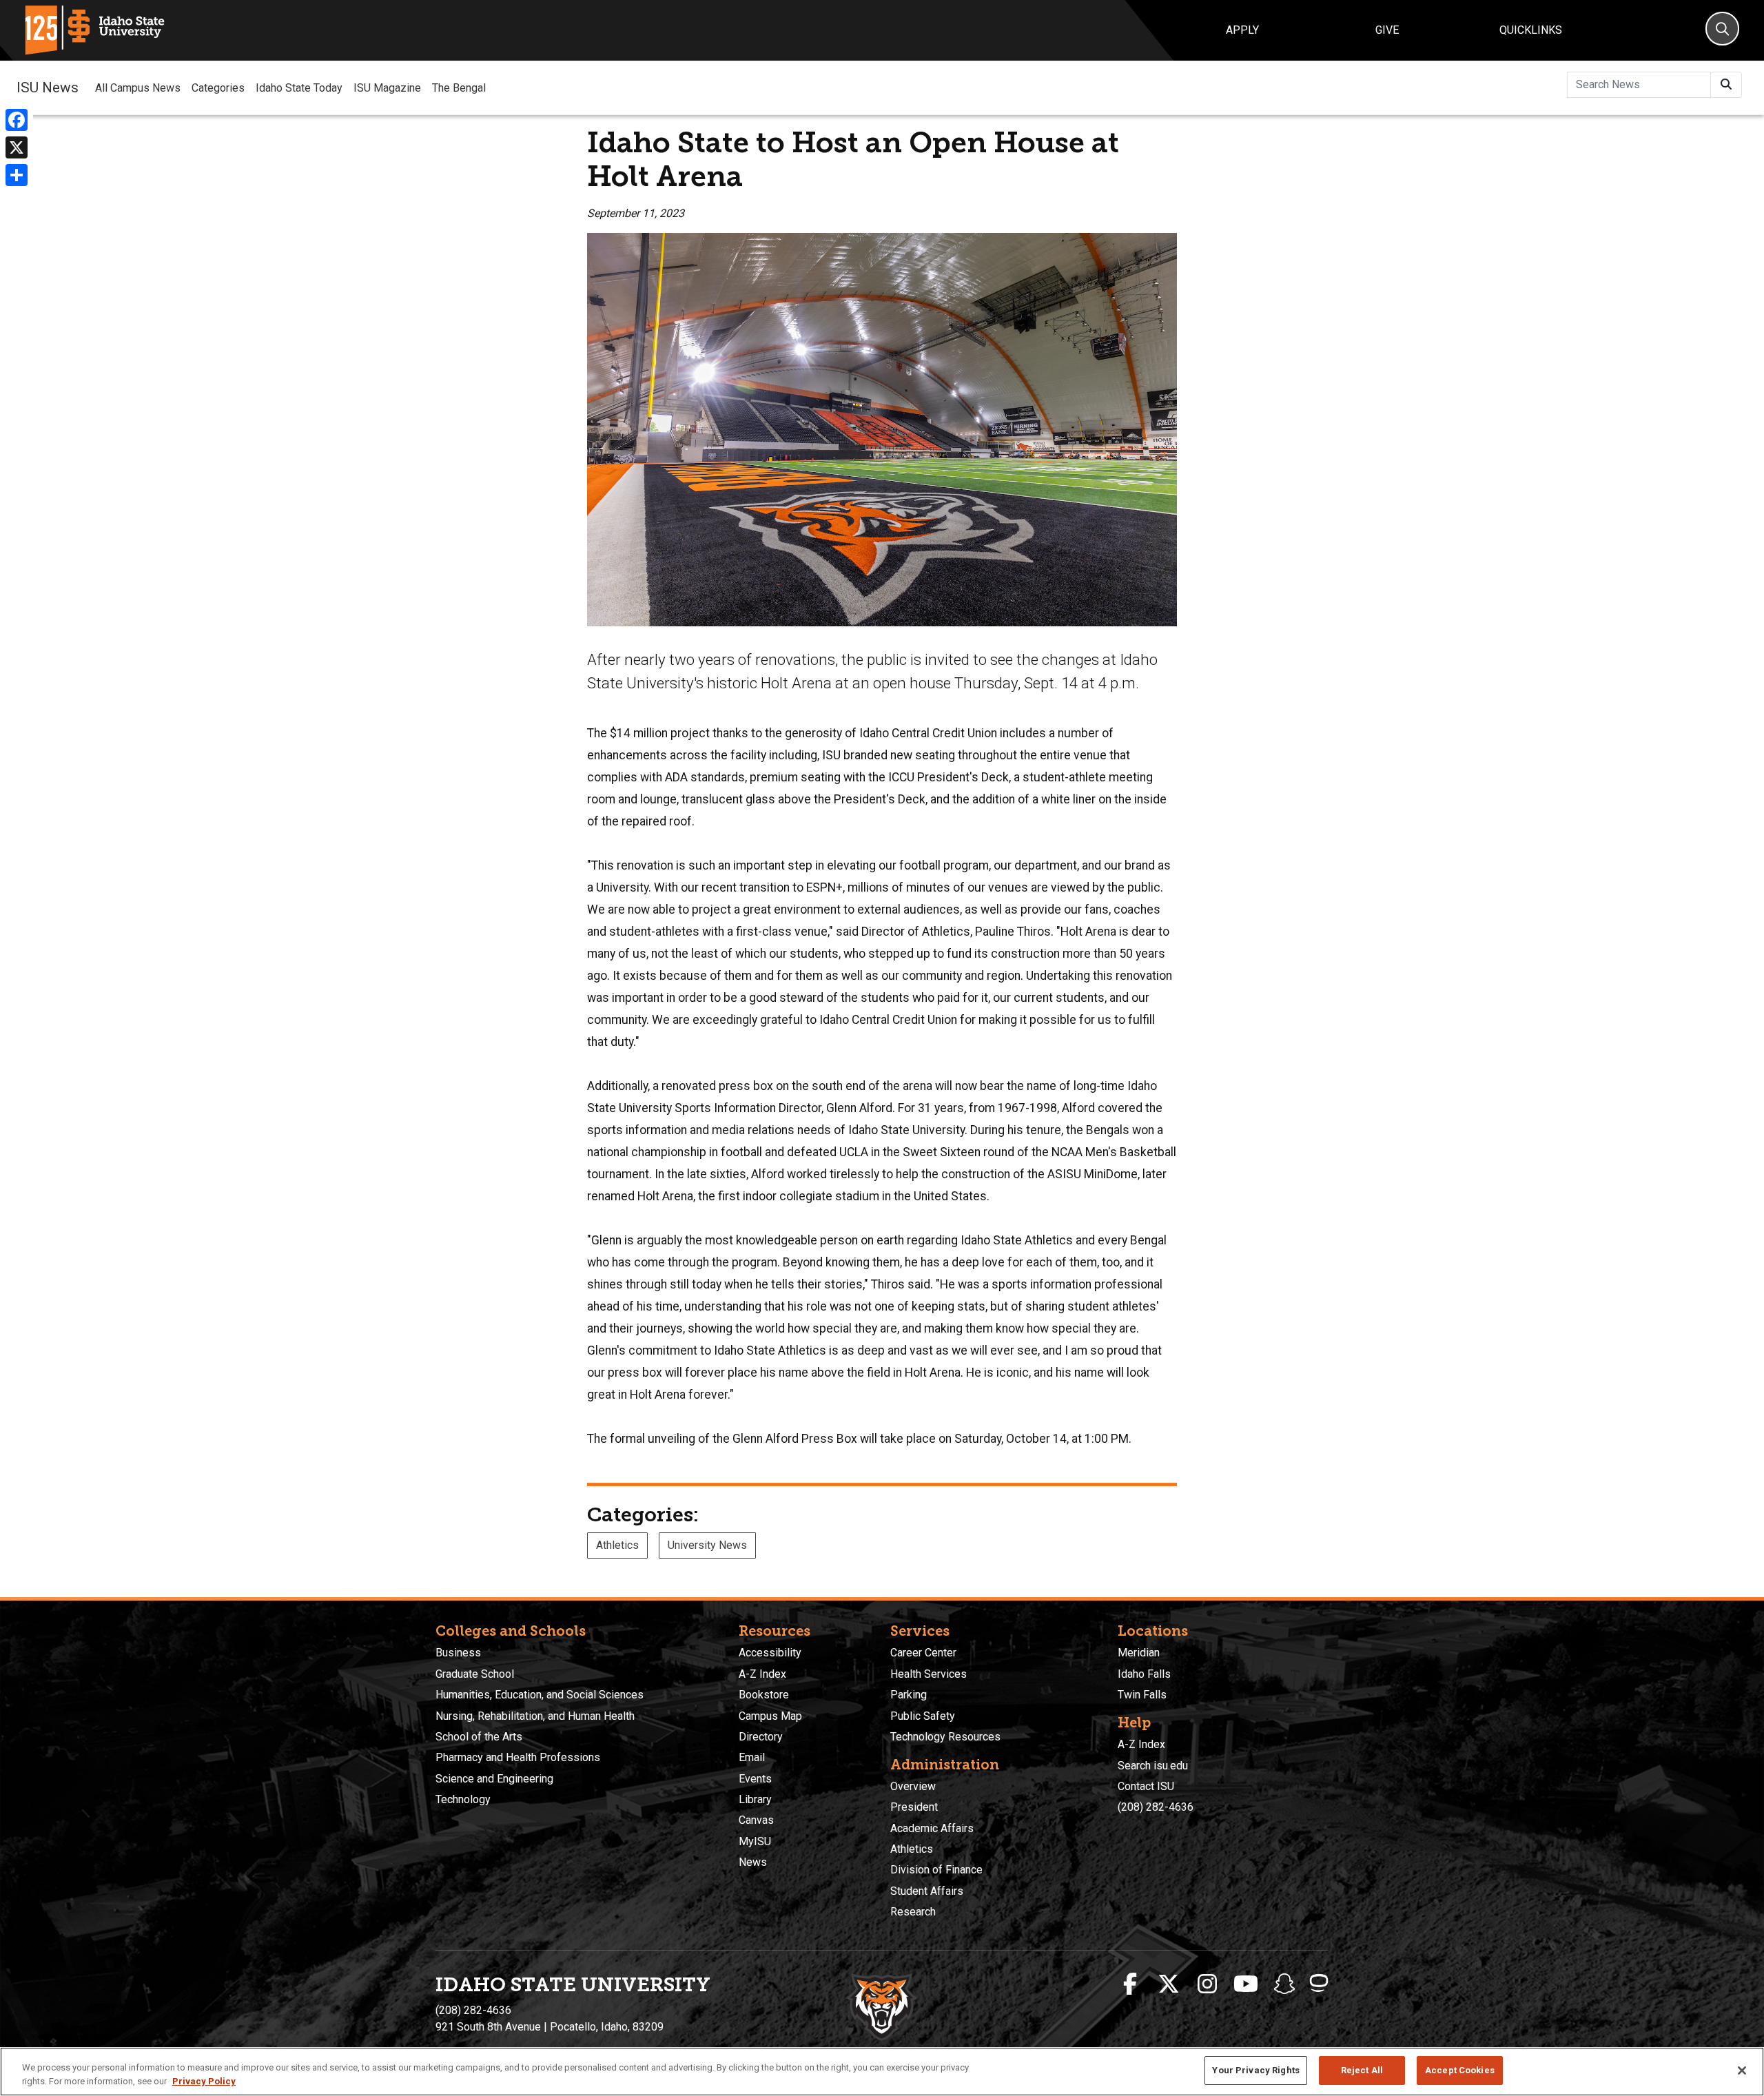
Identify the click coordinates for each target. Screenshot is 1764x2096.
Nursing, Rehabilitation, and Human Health (535, 1716)
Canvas (756, 1820)
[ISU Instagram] (1207, 1984)
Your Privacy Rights (1255, 2070)
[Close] (1742, 2071)
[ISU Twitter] (1169, 1984)
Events (755, 1779)
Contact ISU (1146, 1786)
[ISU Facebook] (1130, 1984)
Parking (909, 1695)
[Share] (17, 175)
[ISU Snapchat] (1284, 1984)
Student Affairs (927, 1891)
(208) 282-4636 (1156, 1807)
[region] (882, 2072)
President (914, 1807)
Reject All (1362, 2070)
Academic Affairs (932, 1828)
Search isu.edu (1153, 1766)
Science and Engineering (494, 1779)
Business (458, 1653)
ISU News (48, 88)
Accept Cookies (1460, 2070)
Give (1387, 30)
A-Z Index (762, 1674)
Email (752, 1757)
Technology (463, 1799)
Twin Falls (1142, 1695)
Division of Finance (936, 1870)
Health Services (929, 1674)
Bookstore (764, 1695)
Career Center (923, 1653)
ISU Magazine (387, 88)
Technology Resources (945, 1737)
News (753, 1862)
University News (707, 1545)
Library (755, 1799)
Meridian (1139, 1653)
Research (913, 1912)
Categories (218, 88)
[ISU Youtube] (1246, 1984)
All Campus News (138, 88)
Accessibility (770, 1653)
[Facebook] (17, 120)
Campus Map (770, 1716)
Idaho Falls (1144, 1674)
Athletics (617, 1545)
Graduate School (475, 1674)
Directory (761, 1737)
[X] (17, 147)
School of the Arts (479, 1737)
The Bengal (459, 88)
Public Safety (923, 1716)
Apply (1242, 30)
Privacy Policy (204, 2081)
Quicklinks (1531, 30)
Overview (913, 1786)
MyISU (755, 1841)
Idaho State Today (299, 88)
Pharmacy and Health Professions (518, 1757)
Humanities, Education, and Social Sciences (540, 1695)
